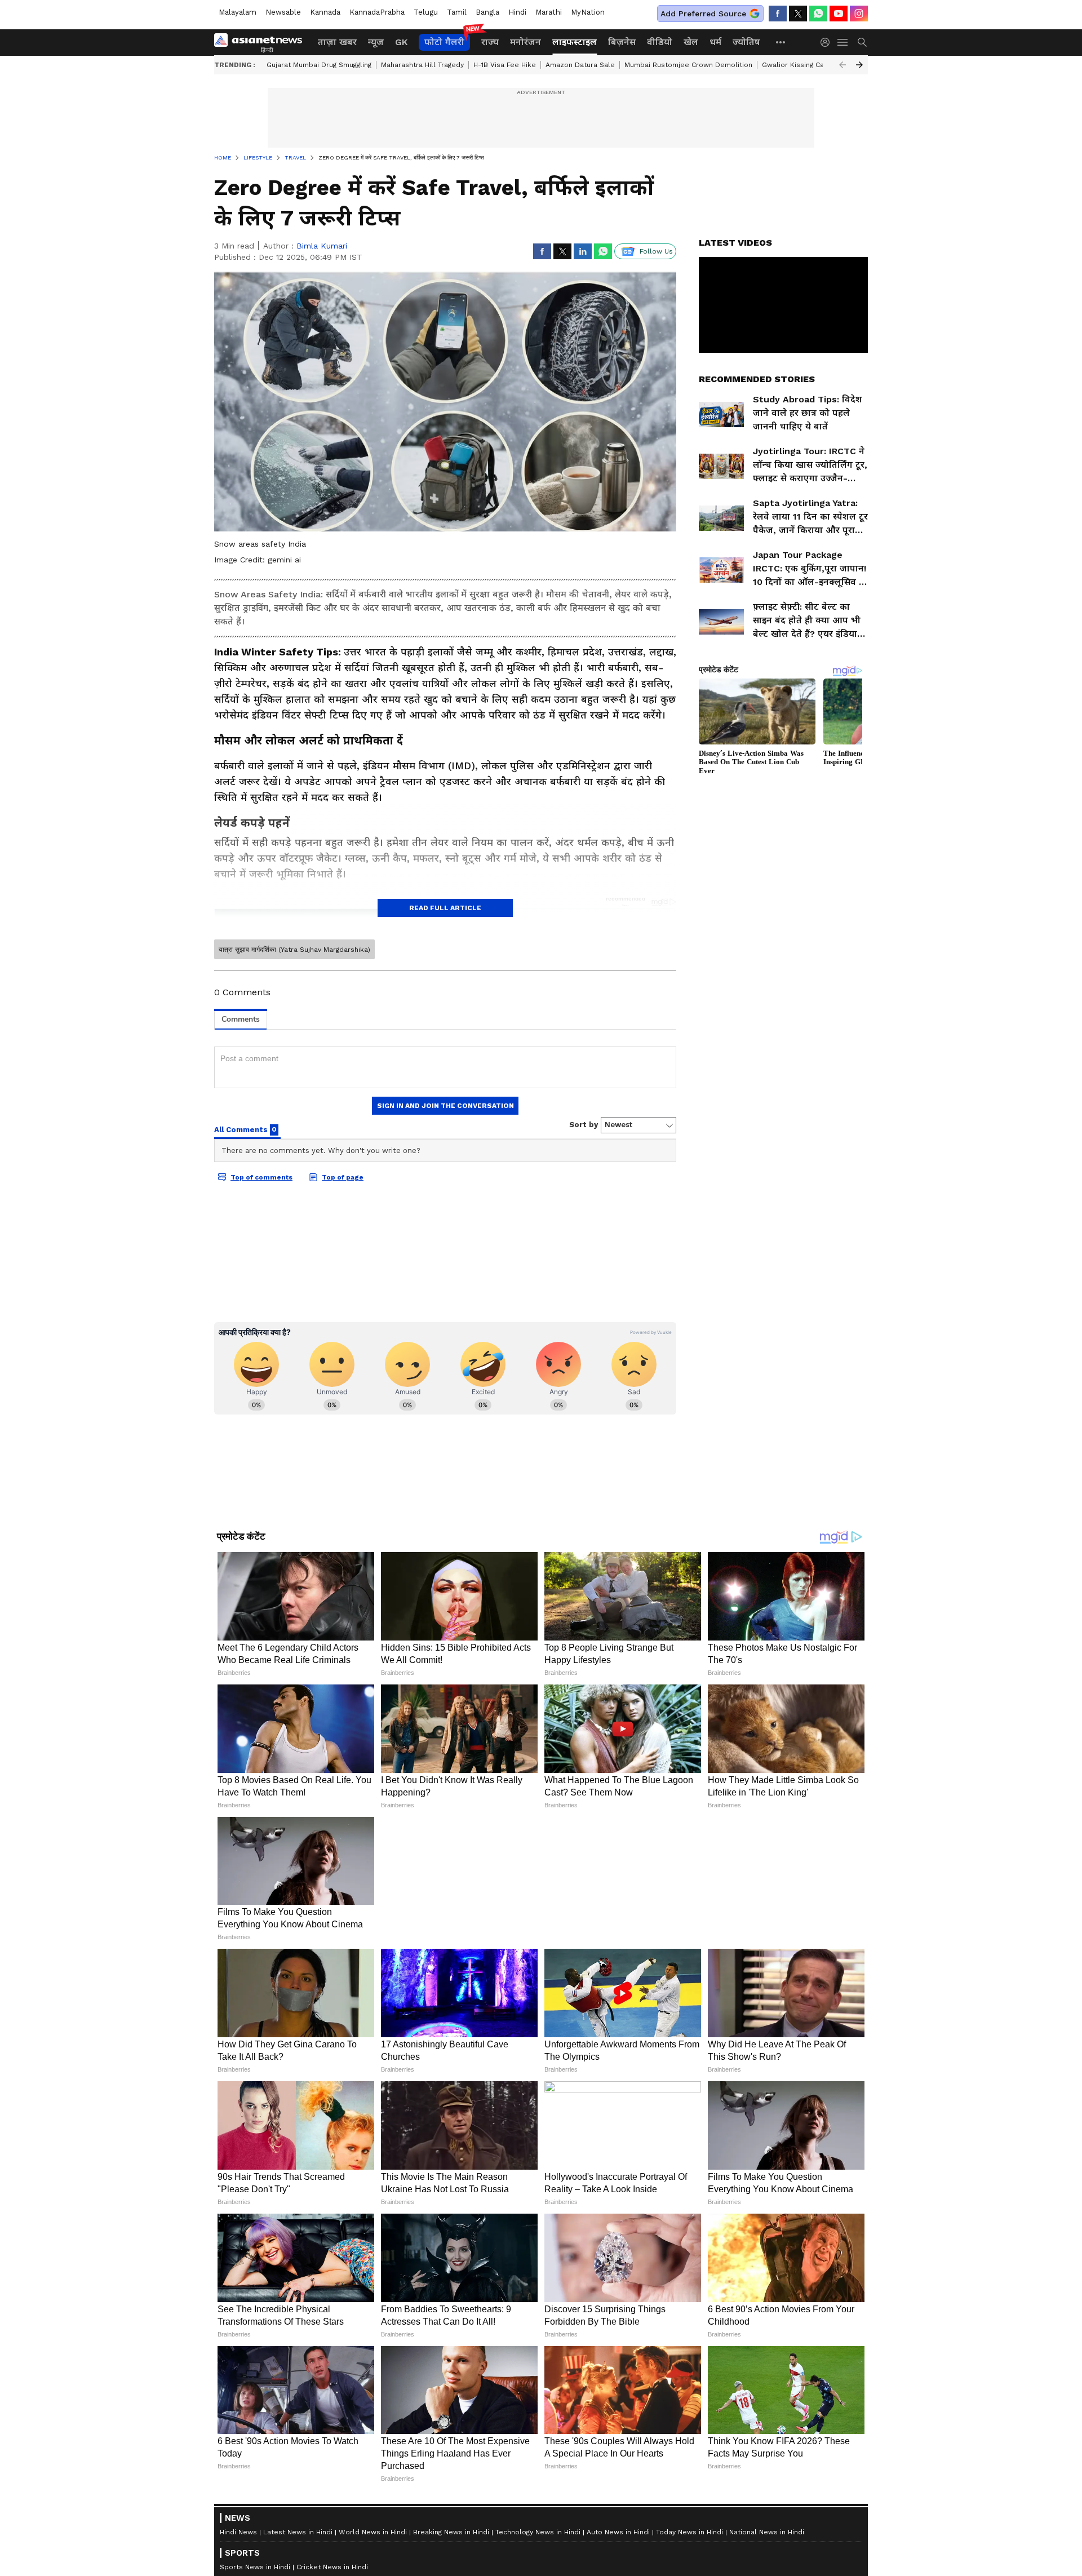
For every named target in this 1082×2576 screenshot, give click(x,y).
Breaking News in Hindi (451, 2532)
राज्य (490, 42)
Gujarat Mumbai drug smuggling (319, 65)
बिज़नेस (622, 42)
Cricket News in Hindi (332, 2567)
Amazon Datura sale (580, 65)
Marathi (549, 12)
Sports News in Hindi (255, 2567)
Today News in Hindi (689, 2532)
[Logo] (262, 42)
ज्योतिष (746, 42)
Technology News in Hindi (538, 2532)
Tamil (457, 12)
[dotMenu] (781, 42)
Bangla (487, 12)
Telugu (426, 12)
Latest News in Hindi (298, 2532)
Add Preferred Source (703, 14)
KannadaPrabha (377, 12)
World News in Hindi (373, 2532)
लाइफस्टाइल (575, 42)
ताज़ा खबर (337, 42)
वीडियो (660, 42)
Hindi (517, 12)
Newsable (283, 12)
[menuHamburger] (843, 42)
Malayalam (238, 12)
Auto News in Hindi (618, 2532)
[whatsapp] (818, 14)
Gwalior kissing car (794, 65)
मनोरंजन (526, 42)
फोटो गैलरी (444, 42)
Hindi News (238, 2532)
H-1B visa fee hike (505, 65)
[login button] (828, 42)
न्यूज (376, 42)
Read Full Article (445, 908)
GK (401, 42)
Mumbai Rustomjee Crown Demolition (688, 65)
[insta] (859, 14)
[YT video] (839, 14)
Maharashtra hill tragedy (422, 65)
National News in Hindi (767, 2532)
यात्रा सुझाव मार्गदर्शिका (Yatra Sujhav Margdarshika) (294, 950)
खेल (691, 42)
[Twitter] (798, 14)
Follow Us (656, 251)
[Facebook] (778, 14)
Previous (842, 65)
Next (859, 65)
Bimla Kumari (322, 246)
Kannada (325, 12)
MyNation (588, 12)
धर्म (715, 42)
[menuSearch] (862, 42)
